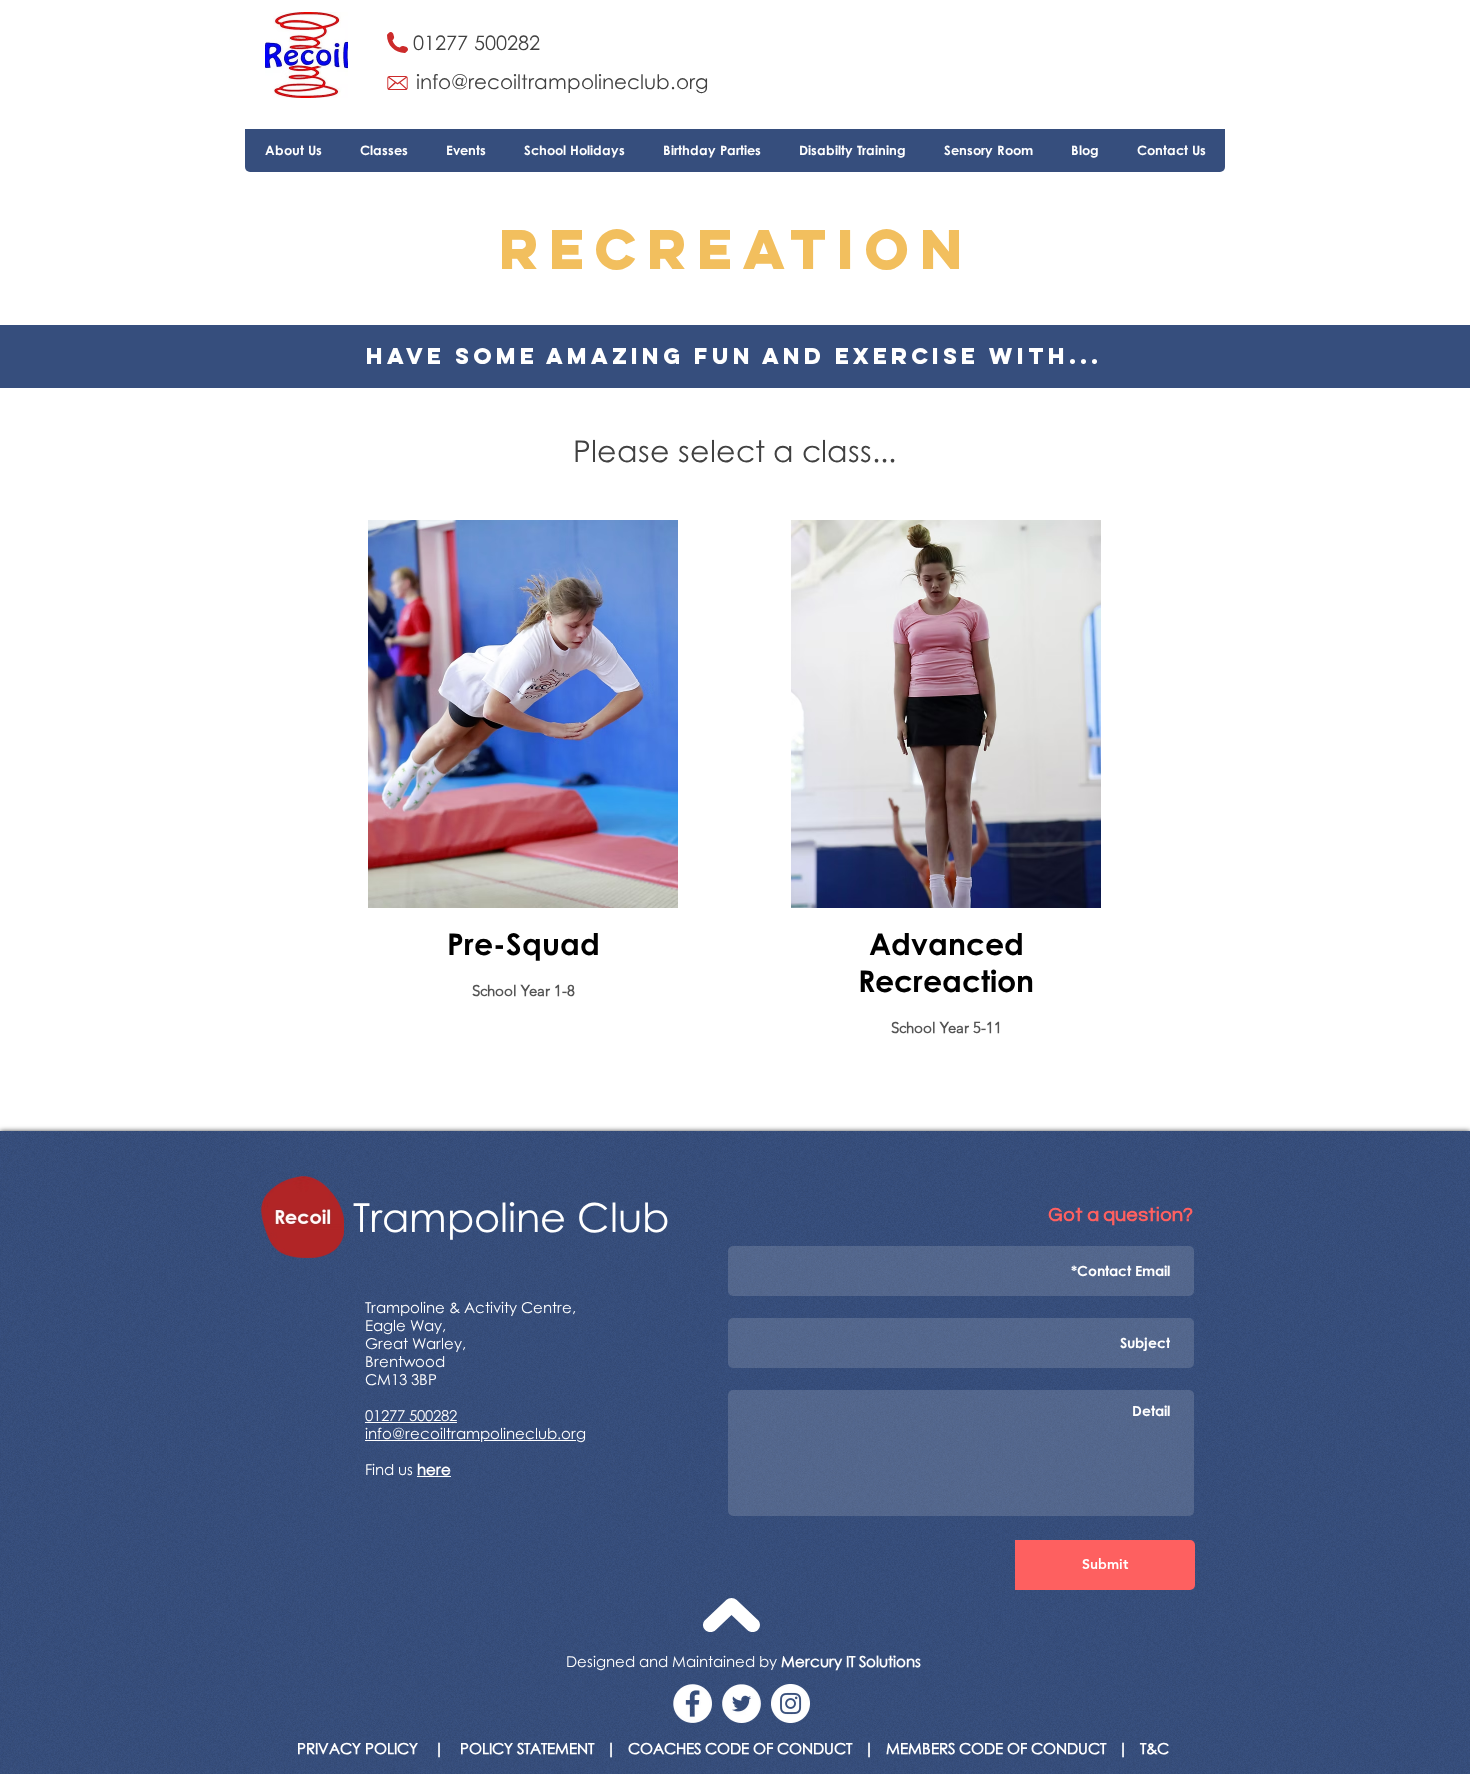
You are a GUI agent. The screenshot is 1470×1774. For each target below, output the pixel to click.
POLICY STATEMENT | (544, 1748)
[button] (384, 150)
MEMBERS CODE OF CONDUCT (996, 1748)
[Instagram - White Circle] (790, 1703)
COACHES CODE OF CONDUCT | (751, 1748)
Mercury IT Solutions (851, 1661)
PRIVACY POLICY (357, 1748)
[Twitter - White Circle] (741, 1703)
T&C (1154, 1748)
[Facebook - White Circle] (692, 1703)
